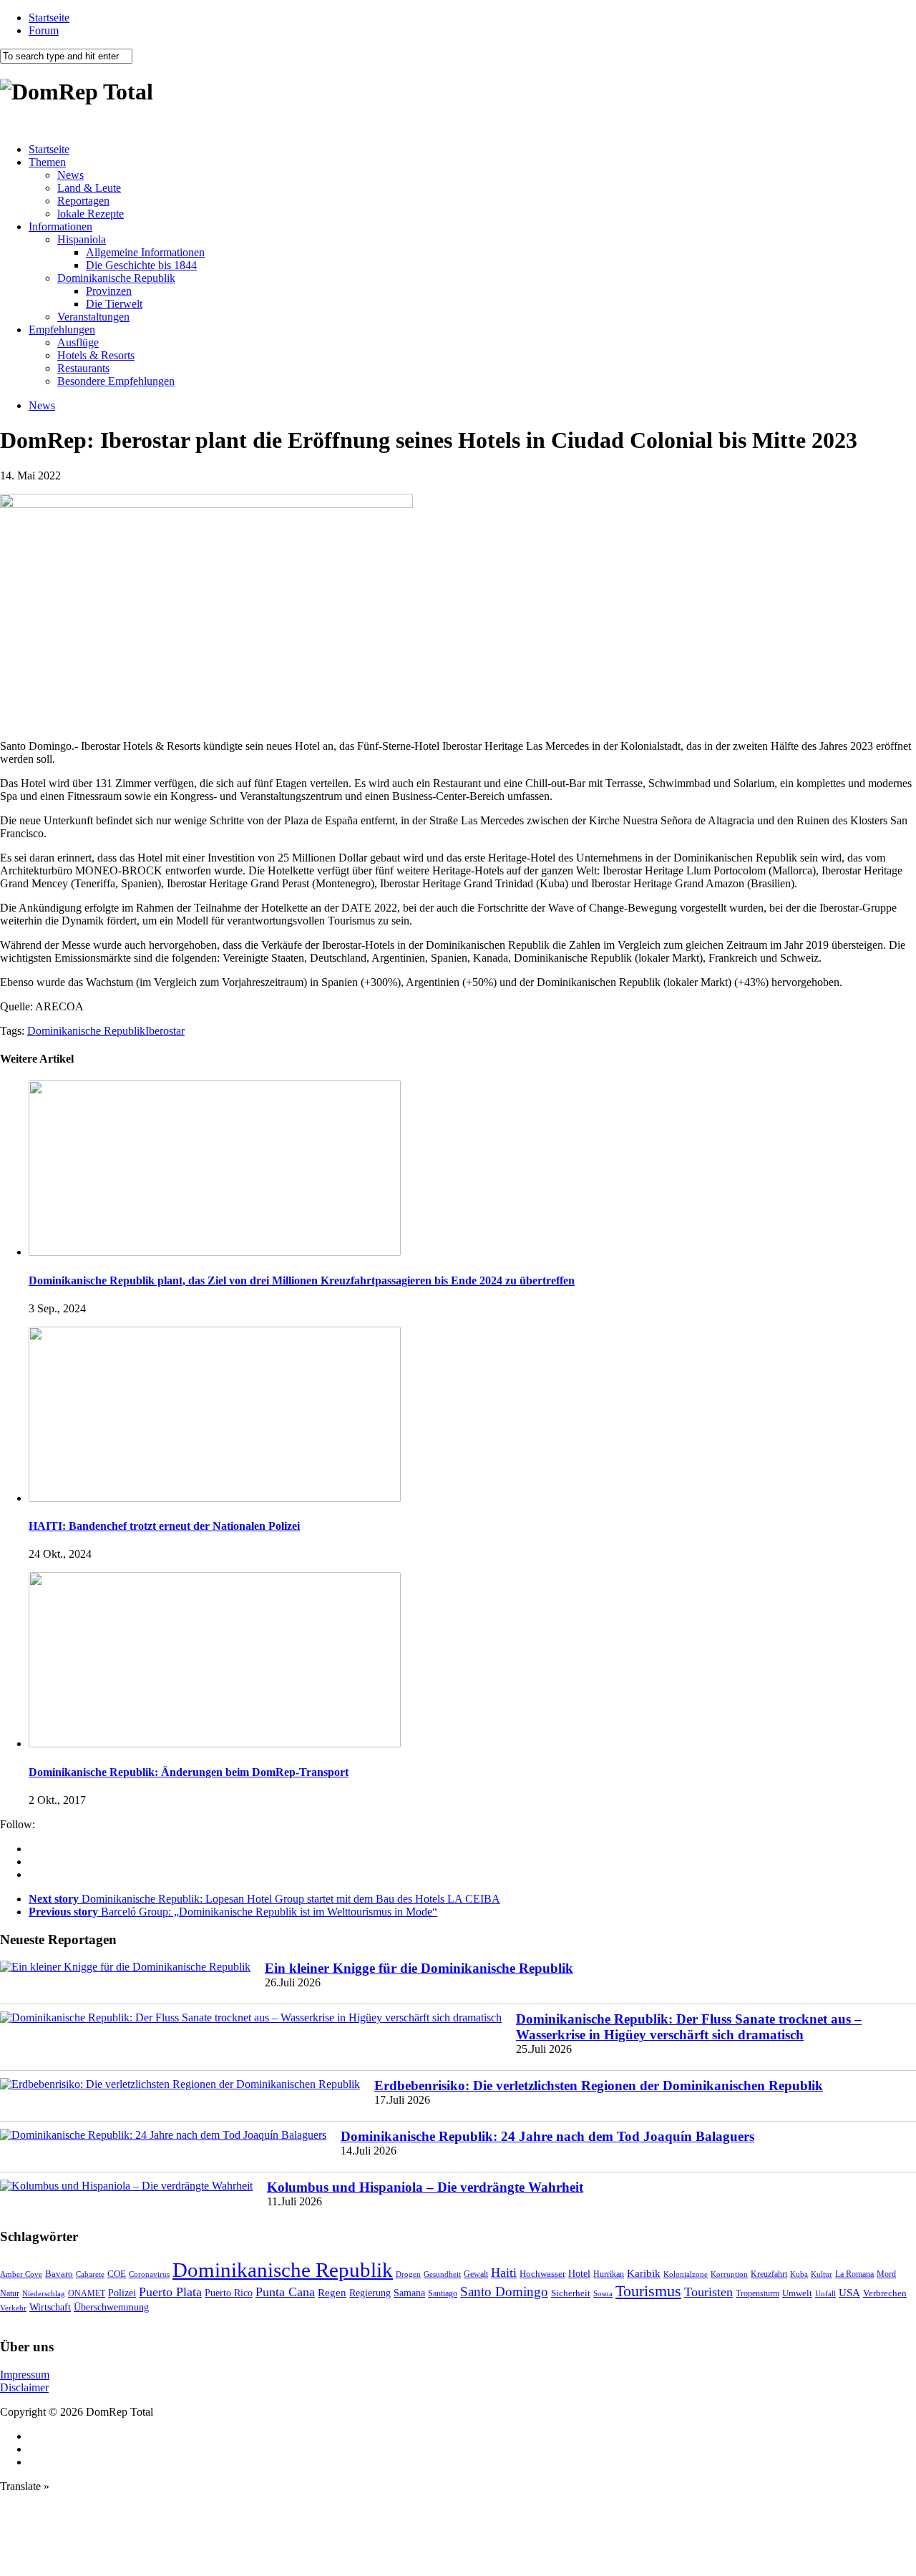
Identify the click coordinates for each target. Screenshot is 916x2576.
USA (849, 2293)
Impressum (25, 2375)
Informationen (60, 226)
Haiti (504, 2273)
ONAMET (87, 2293)
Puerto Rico (229, 2293)
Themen (47, 162)
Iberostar (165, 1031)
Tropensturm (757, 2293)
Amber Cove (21, 2274)
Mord (886, 2274)
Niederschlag (44, 2293)
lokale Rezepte (91, 214)
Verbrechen (885, 2293)
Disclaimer (24, 2387)
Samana (409, 2293)
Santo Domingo (504, 2292)
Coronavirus (149, 2274)
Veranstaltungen (93, 317)
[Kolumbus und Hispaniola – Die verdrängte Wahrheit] (126, 2186)
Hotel (579, 2273)
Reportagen (83, 201)
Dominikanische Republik (116, 278)
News (70, 175)
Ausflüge (78, 342)
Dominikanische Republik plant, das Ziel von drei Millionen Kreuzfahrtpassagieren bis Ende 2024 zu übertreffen (302, 1280)
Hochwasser (542, 2274)
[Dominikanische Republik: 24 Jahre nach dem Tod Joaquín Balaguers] (163, 2135)
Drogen (408, 2274)
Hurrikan (609, 2274)
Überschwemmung (111, 2307)
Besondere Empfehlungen (116, 381)
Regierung (370, 2293)
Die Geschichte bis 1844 (141, 265)
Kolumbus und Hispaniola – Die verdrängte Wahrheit (425, 2187)
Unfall (825, 2293)
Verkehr (13, 2308)
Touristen (708, 2292)
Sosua (603, 2293)
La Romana (854, 2274)
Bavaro (59, 2274)
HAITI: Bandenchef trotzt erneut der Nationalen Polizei (164, 1526)
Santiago (443, 2293)
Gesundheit (442, 2274)
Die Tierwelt (114, 304)
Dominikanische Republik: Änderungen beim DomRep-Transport (189, 1772)
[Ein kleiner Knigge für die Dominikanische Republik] (125, 1967)
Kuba (799, 2274)
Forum (44, 30)
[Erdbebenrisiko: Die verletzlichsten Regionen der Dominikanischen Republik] (180, 2084)
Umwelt (797, 2293)
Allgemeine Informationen (145, 252)
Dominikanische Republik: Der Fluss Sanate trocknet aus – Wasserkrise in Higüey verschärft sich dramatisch (689, 2027)
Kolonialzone (686, 2274)
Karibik (644, 2273)
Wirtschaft (50, 2307)
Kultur (822, 2274)
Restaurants (83, 368)
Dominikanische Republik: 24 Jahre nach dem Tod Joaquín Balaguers (547, 2136)
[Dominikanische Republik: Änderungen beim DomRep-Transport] (215, 1743)
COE (117, 2274)
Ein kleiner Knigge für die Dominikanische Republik (419, 1968)
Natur (10, 2293)
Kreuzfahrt (769, 2274)
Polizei (122, 2293)
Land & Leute (89, 188)
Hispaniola (82, 239)
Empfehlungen (62, 330)
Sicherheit (571, 2293)
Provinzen (109, 291)
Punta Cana (285, 2292)
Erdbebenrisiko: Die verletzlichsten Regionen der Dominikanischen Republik (599, 2085)
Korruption (729, 2274)
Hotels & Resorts (96, 355)
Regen (332, 2292)
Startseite (49, 18)
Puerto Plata (170, 2292)
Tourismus (648, 2291)
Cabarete (90, 2274)
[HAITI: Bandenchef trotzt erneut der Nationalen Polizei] (215, 1498)
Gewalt (476, 2274)
